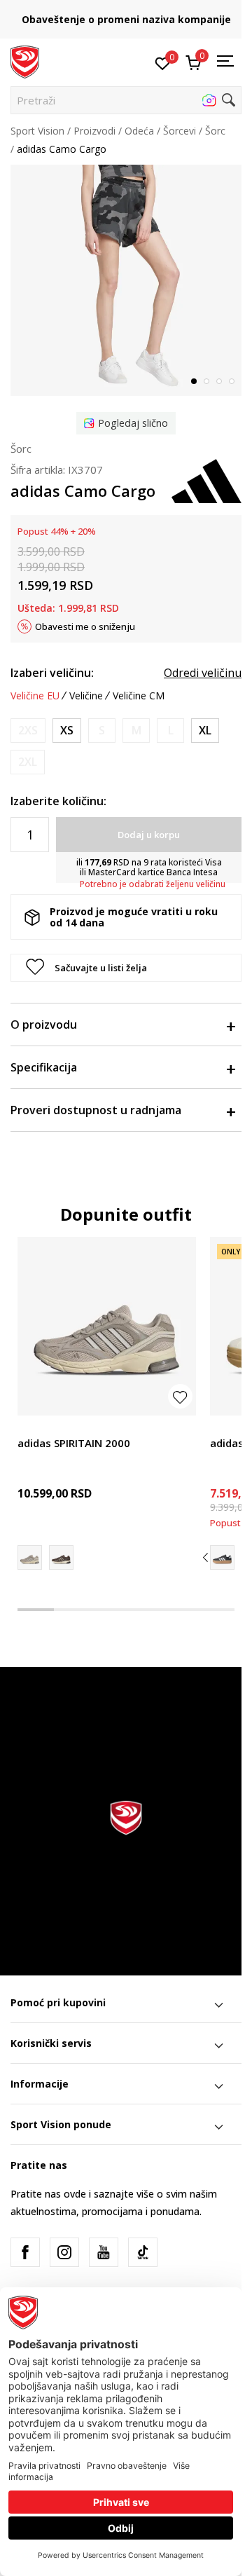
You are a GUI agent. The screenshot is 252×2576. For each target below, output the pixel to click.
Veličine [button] (86, 696)
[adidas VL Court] (222, 1557)
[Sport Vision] (25, 61)
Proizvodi (94, 131)
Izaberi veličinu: (52, 673)
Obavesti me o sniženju (85, 626)
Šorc (215, 131)
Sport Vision (37, 131)
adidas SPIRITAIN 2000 (74, 1443)
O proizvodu (44, 1025)
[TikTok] (143, 2252)
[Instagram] (64, 2252)
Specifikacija (44, 1067)
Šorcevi (180, 131)
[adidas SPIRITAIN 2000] (107, 1326)
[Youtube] (104, 2252)
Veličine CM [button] (139, 696)
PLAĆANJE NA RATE (143, 14)
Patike (31, 1427)
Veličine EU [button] (35, 696)
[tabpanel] (126, 280)
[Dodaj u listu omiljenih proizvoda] (180, 1396)
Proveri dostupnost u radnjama (96, 1110)
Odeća (139, 131)
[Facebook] (25, 2252)
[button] (126, 100)
